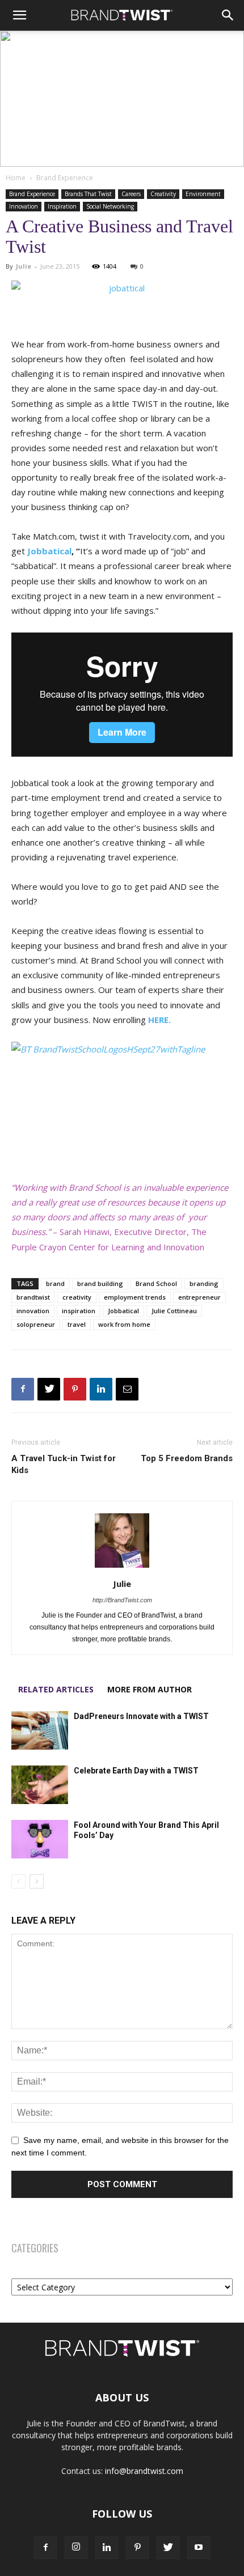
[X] (49, 1389)
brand (55, 1283)
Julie (24, 266)
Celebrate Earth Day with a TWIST (136, 1771)
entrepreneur (199, 1297)
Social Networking (110, 206)
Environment (203, 194)
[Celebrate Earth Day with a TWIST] (40, 1785)
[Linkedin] (101, 1389)
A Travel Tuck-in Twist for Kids (64, 1464)
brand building (100, 1283)
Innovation (24, 206)
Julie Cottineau (174, 1311)
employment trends (135, 1297)
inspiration (79, 1311)
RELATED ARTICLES (56, 1689)
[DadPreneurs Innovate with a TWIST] (40, 1731)
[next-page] (37, 1881)
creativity (77, 1297)
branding (204, 1283)
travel (77, 1324)
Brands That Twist (88, 194)
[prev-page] (18, 1881)
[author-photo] (122, 1568)
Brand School (156, 1283)
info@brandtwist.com (144, 2471)
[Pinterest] (75, 1389)
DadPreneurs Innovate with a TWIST (141, 1716)
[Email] (127, 1389)
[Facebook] (23, 1389)
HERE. (159, 1020)
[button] (19, 15)
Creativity (163, 194)
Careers (131, 194)
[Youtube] (199, 2548)
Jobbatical (49, 551)
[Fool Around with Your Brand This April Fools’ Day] (40, 1839)
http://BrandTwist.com (122, 1600)
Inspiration (62, 206)
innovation (33, 1311)
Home (16, 178)
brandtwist (33, 1297)
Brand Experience (65, 178)
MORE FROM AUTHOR (150, 1689)
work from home (124, 1324)
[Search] (228, 15)
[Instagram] (76, 2548)
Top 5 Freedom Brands (187, 1458)
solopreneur (36, 1324)
